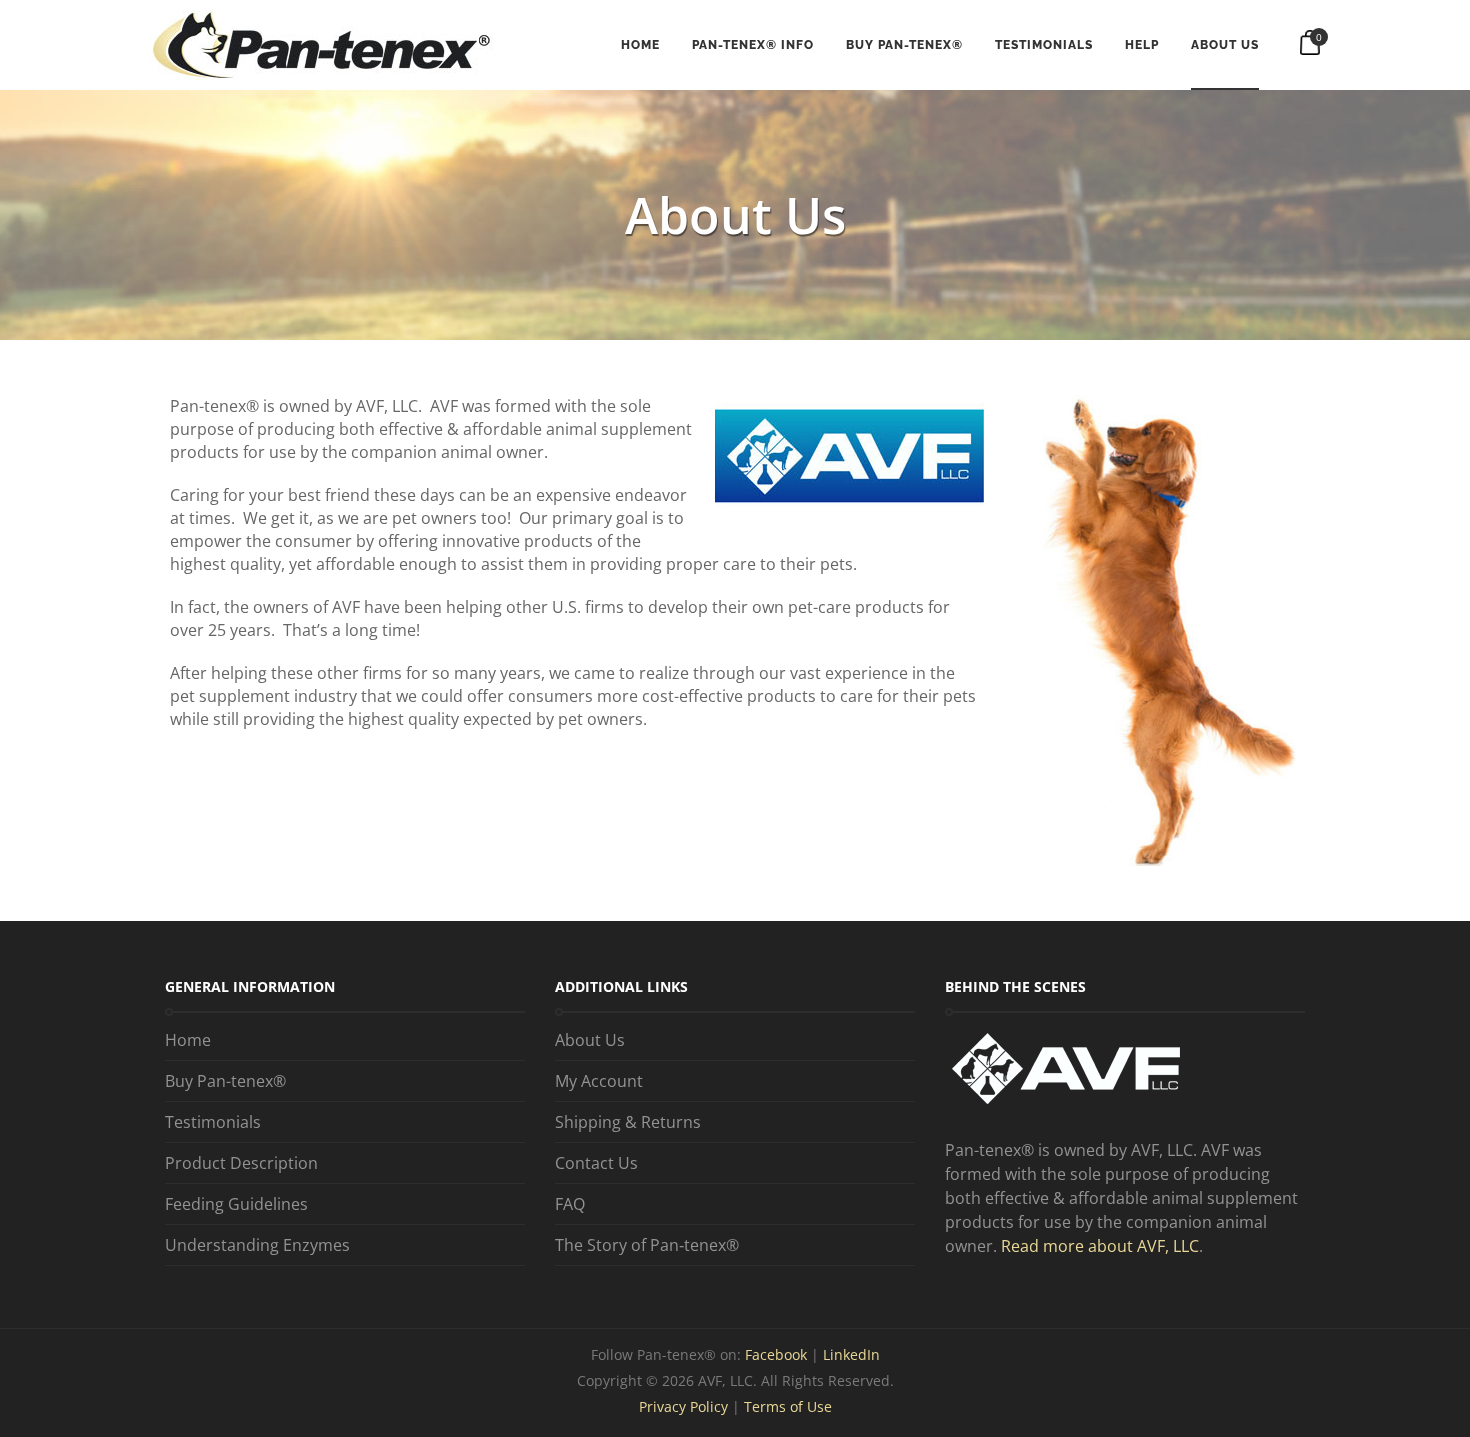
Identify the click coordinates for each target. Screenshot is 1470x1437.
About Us (1225, 45)
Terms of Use (788, 1406)
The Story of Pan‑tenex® (647, 1245)
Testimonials (1044, 45)
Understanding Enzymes (257, 1245)
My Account (599, 1081)
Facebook (778, 1354)
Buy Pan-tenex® (904, 45)
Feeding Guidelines (236, 1204)
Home (640, 45)
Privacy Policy (683, 1406)
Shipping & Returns (628, 1122)
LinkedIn (851, 1354)
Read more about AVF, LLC (1100, 1246)
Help (1142, 45)
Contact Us (596, 1163)
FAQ (570, 1204)
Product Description (241, 1163)
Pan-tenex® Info (753, 45)
